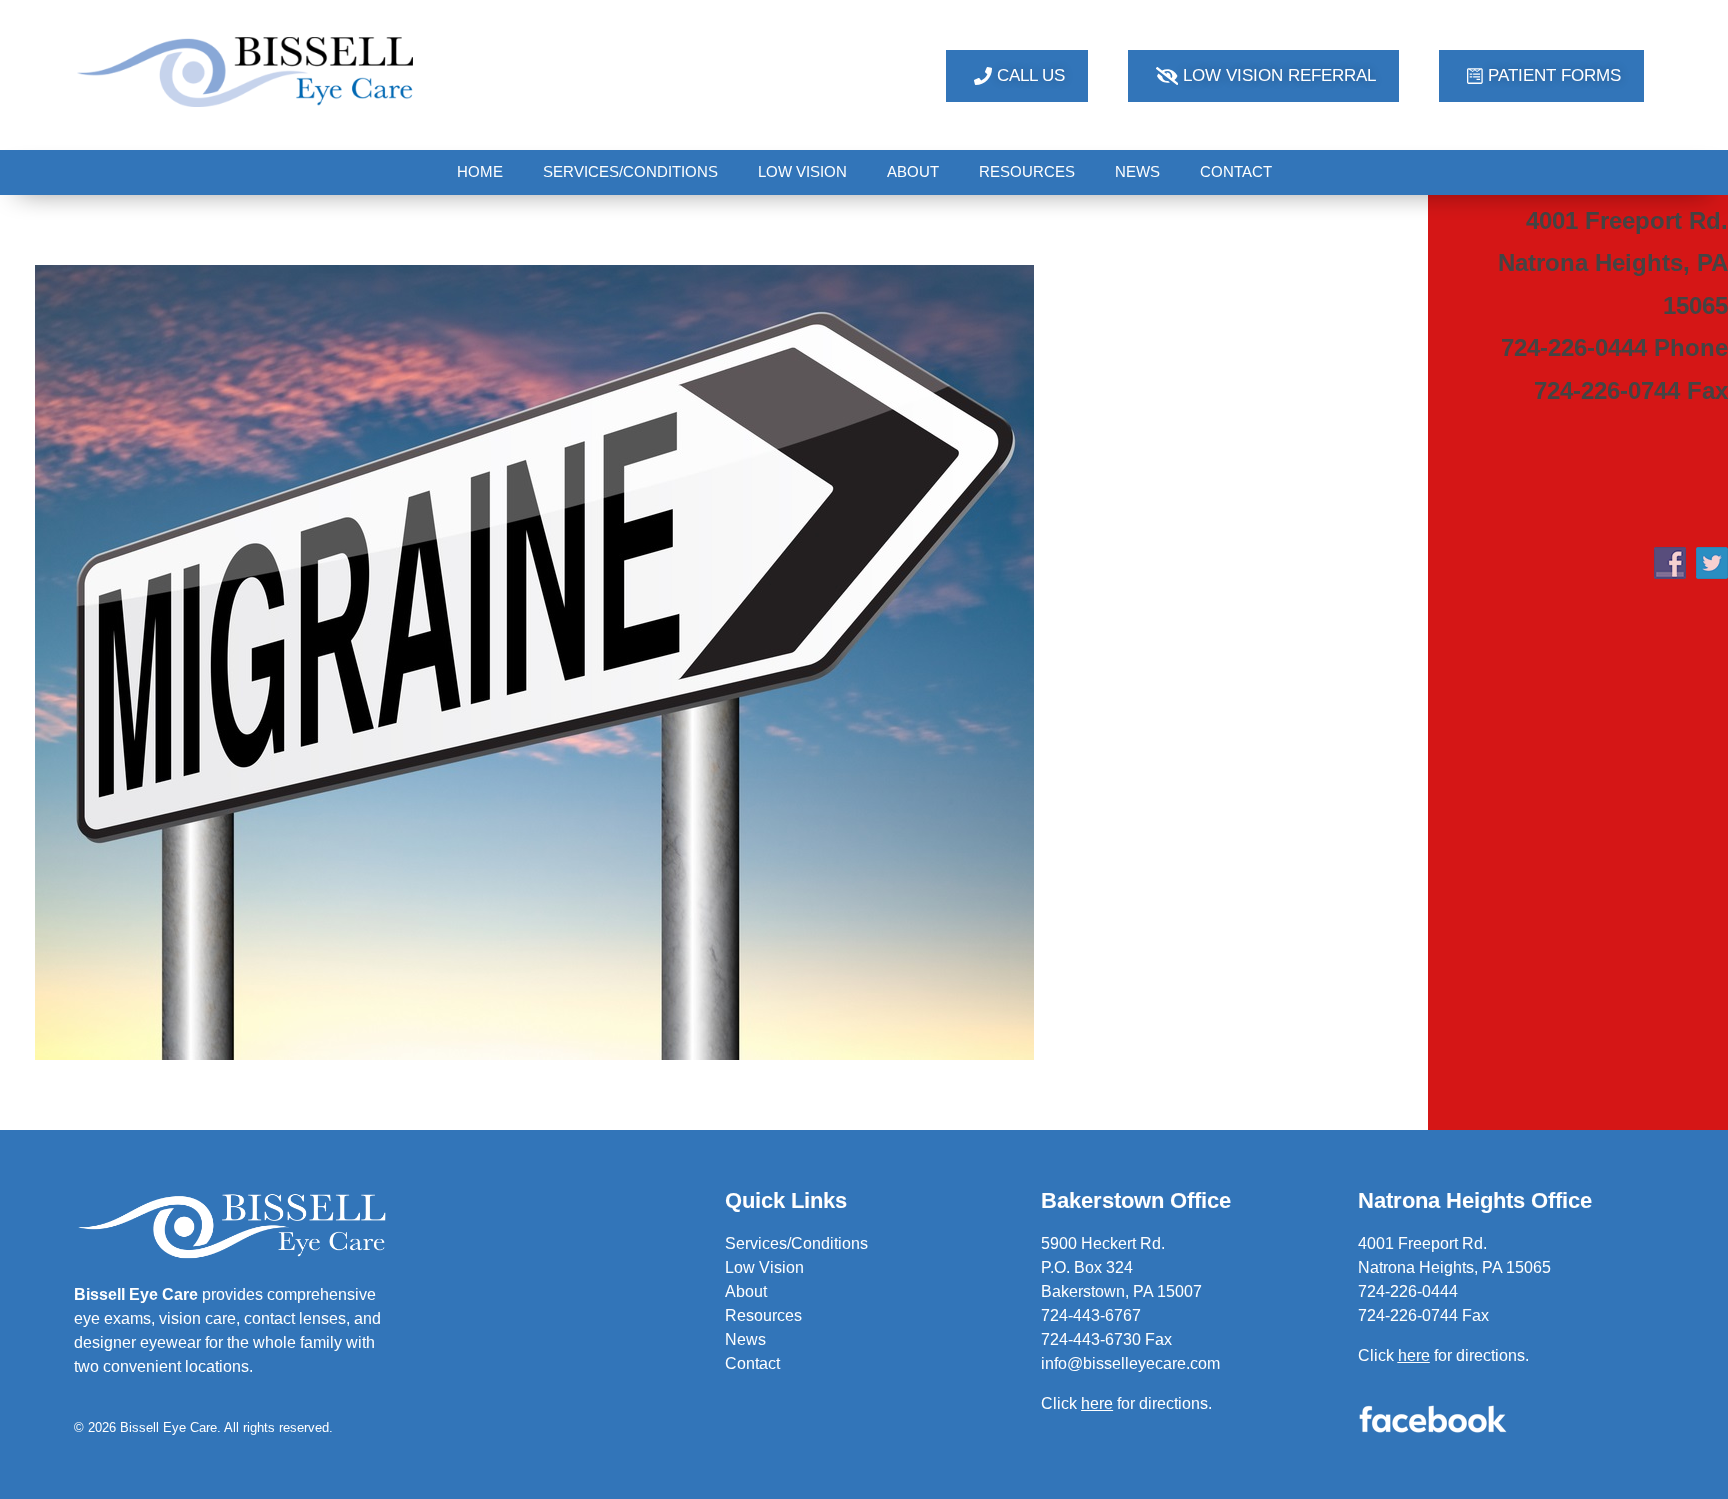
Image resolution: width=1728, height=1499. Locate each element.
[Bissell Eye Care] (248, 71)
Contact (752, 1363)
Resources (763, 1315)
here (1414, 1355)
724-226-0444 (1408, 1291)
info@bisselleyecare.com (1130, 1363)
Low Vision (764, 1267)
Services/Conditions (796, 1243)
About (746, 1291)
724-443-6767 (1091, 1315)
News (745, 1339)
